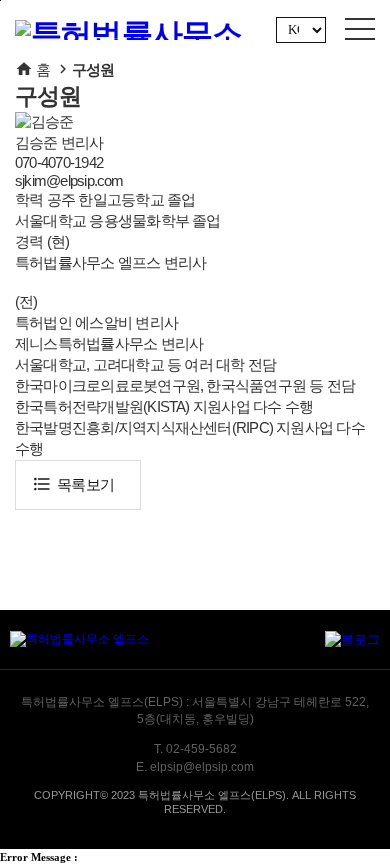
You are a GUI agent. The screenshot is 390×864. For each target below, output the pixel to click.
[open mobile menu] (360, 29)
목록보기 (73, 484)
